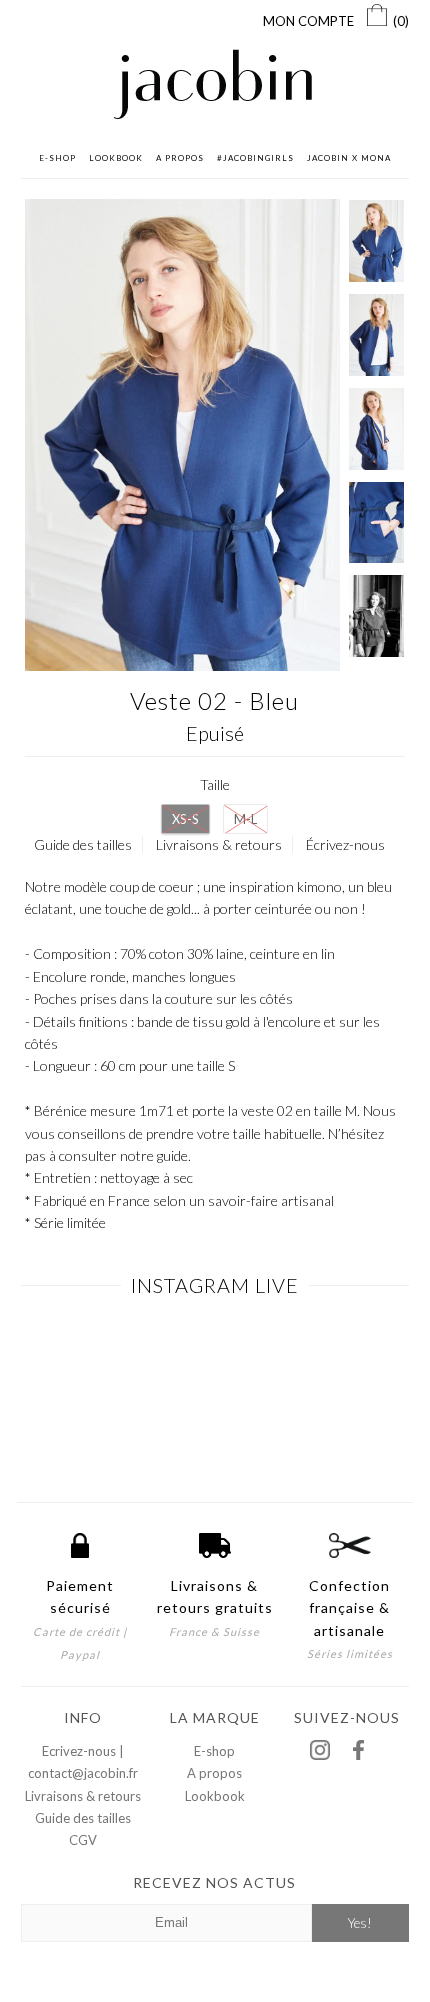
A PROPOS (180, 158)
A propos (214, 1773)
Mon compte (308, 21)
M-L (245, 819)
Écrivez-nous (345, 844)
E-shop (214, 1751)
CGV (83, 1840)
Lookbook (215, 1796)
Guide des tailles (83, 844)
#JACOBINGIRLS (255, 158)
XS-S (185, 819)
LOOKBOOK (116, 158)
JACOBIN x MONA (349, 158)
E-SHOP (57, 158)
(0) (401, 21)
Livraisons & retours (219, 844)
